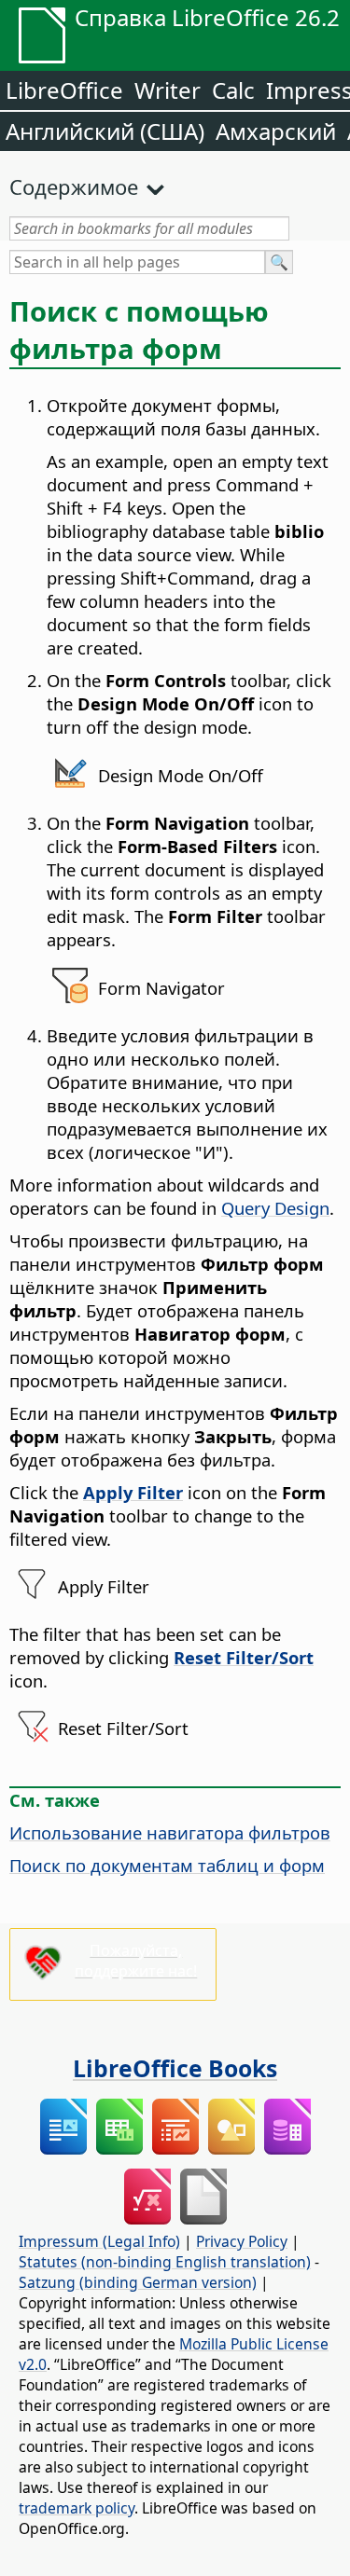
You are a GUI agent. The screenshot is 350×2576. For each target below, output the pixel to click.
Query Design (275, 1208)
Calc (233, 90)
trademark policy (77, 2508)
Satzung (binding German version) (138, 2282)
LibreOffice (64, 90)
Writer (168, 90)
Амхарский (276, 131)
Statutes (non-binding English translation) (165, 2262)
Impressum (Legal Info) (99, 2241)
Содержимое (74, 186)
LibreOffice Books (175, 2068)
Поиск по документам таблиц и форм (167, 1865)
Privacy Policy (242, 2241)
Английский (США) (105, 131)
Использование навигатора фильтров (170, 1832)
